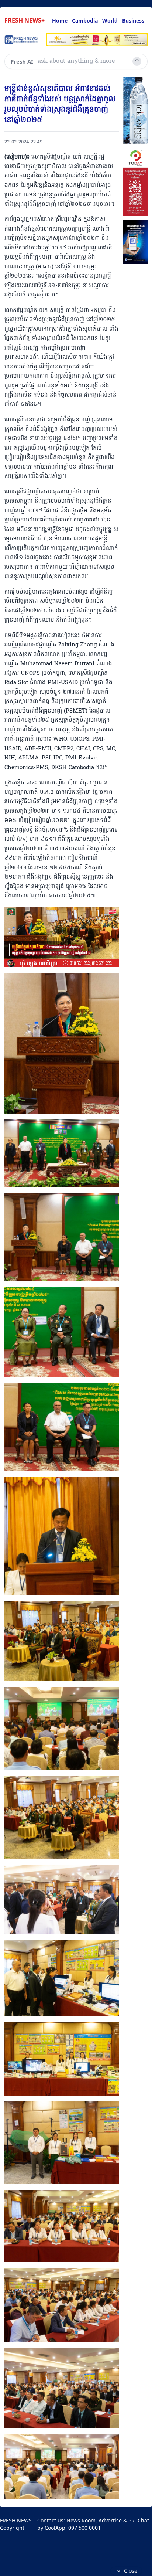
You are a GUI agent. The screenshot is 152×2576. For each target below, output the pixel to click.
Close (131, 2571)
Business (133, 21)
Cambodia (85, 21)
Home (60, 21)
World (110, 21)
